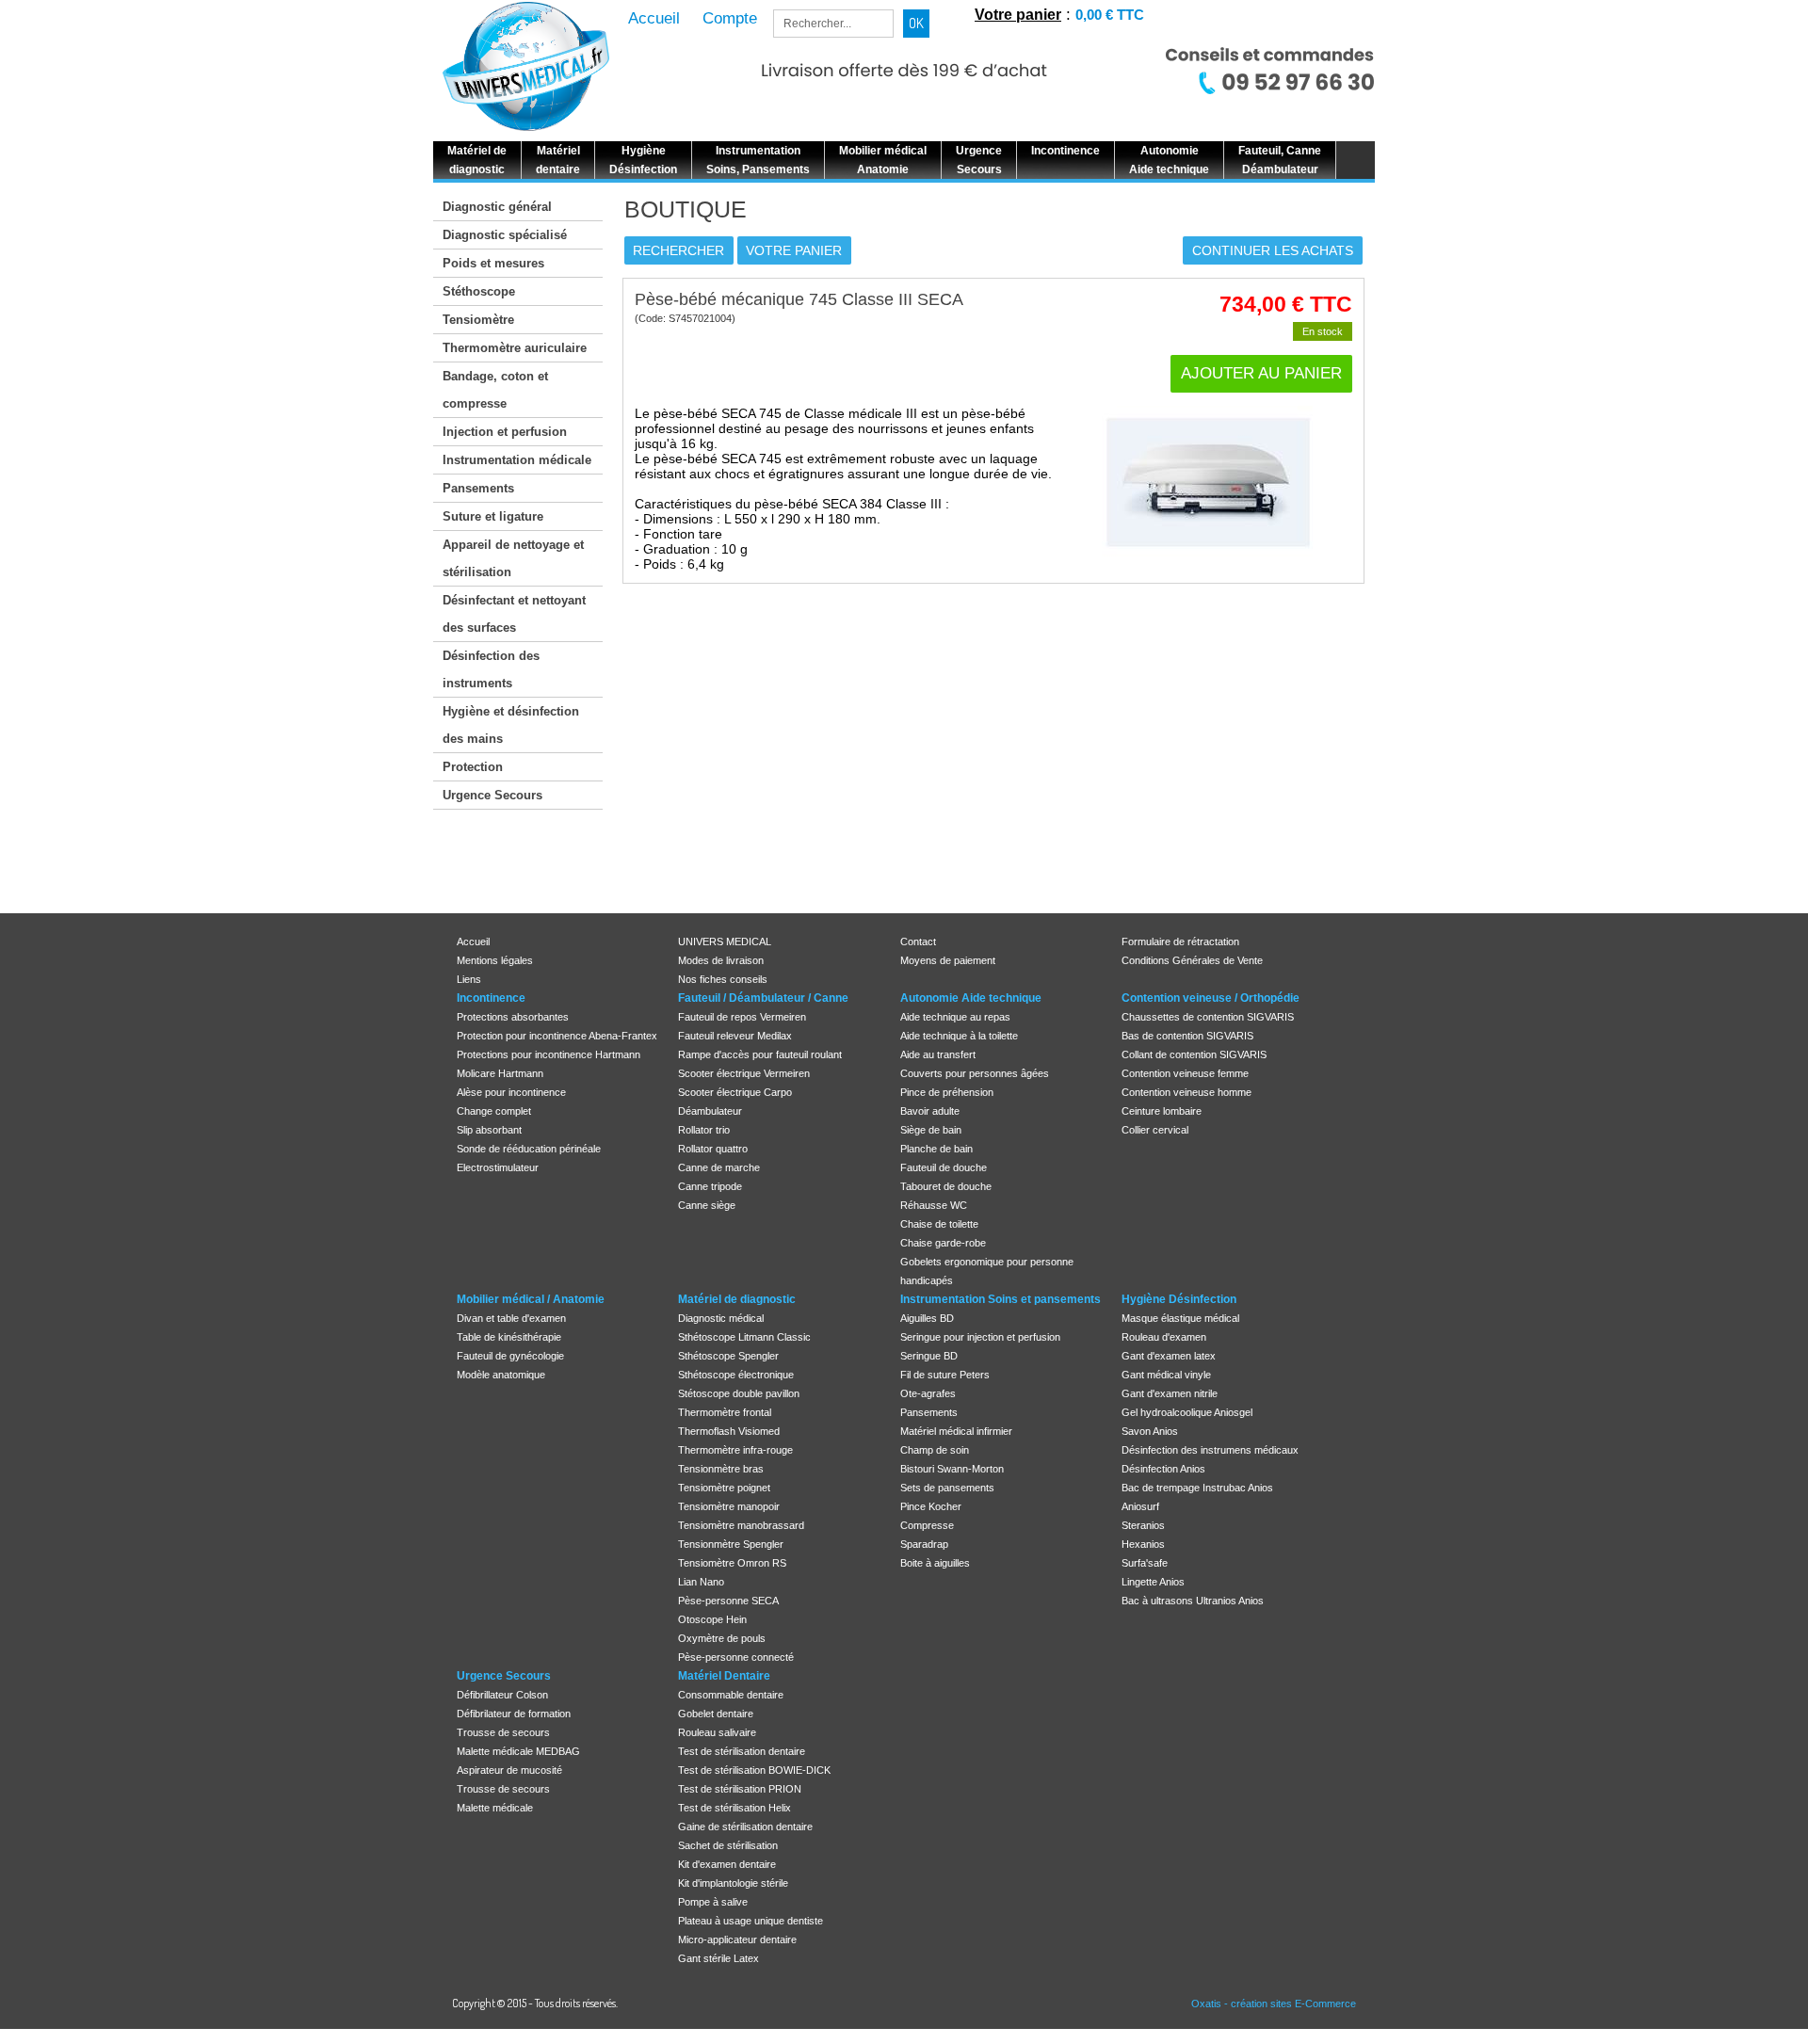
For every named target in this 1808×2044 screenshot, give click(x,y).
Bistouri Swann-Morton (952, 1469)
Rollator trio (704, 1130)
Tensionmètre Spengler (731, 1544)
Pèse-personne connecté (736, 1657)
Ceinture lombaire (1162, 1111)
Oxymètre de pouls (722, 1638)
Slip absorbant (489, 1130)
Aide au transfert (938, 1054)
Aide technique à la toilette (959, 1036)
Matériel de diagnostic (737, 1299)
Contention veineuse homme (1186, 1092)
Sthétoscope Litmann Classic (744, 1337)
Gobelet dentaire (716, 1714)
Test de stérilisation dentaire (742, 1751)
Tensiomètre (478, 320)
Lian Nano (701, 1582)
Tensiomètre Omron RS (732, 1563)
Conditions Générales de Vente (1192, 960)
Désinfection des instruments (491, 669)
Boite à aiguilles (935, 1563)
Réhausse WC (934, 1205)
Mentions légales (495, 960)
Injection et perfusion (505, 432)
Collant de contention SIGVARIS (1194, 1054)
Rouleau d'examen (1164, 1337)
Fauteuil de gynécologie (510, 1356)
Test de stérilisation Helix (734, 1808)
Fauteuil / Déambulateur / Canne (763, 998)
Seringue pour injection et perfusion (980, 1337)
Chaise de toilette (939, 1224)
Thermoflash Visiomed (729, 1431)
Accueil (473, 942)
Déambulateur (710, 1111)
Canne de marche (719, 1167)
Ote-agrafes (928, 1393)
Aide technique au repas (955, 1017)
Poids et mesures (493, 263)
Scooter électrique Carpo (735, 1092)
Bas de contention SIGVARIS (1187, 1036)
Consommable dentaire (731, 1695)
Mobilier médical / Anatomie (531, 1299)
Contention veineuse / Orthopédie (1211, 998)
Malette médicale (495, 1808)
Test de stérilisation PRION (740, 1789)
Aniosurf (1140, 1506)
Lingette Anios (1153, 1582)
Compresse (927, 1525)
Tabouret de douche (946, 1186)
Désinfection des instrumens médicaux (1210, 1450)
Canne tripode (710, 1186)
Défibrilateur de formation (514, 1714)
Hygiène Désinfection (1179, 1299)
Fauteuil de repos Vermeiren (742, 1017)
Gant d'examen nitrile (1170, 1393)
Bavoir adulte (930, 1111)
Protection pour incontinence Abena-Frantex (557, 1036)
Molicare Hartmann (500, 1073)
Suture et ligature (493, 516)
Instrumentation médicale (517, 460)
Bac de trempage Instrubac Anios (1197, 1488)
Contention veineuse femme (1185, 1073)
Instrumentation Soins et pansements (1001, 1299)
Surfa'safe (1145, 1563)
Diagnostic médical (721, 1318)
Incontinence (491, 998)
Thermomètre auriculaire (515, 348)
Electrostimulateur (498, 1167)
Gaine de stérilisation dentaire (745, 1827)
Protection (473, 767)
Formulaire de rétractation (1180, 942)
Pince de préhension (947, 1092)
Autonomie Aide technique (971, 998)
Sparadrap (924, 1544)
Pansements (478, 488)
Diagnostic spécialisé (505, 235)
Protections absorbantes (513, 1017)
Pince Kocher (931, 1506)
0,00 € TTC (1110, 15)
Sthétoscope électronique (736, 1375)
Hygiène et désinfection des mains (511, 725)
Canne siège (707, 1205)
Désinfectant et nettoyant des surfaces (514, 614)
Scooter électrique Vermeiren (744, 1073)
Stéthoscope (479, 291)
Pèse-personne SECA (728, 1601)
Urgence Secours (492, 795)
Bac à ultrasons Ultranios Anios (1193, 1601)
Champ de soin (935, 1450)
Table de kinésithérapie (509, 1337)
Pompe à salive (713, 1902)
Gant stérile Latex (718, 1958)
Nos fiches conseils (723, 979)
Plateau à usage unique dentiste (751, 1921)
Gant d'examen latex (1169, 1356)
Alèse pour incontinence (511, 1092)
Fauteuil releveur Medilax (735, 1036)
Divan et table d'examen (511, 1318)
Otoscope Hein (712, 1619)
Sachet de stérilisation (728, 1845)
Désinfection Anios (1163, 1469)
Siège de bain (931, 1130)
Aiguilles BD (927, 1318)
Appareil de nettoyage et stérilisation (513, 558)
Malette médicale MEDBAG (518, 1751)
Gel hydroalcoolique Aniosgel (1187, 1412)
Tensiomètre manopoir (729, 1506)
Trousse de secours (503, 1732)
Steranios (1143, 1525)
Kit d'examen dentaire (727, 1864)
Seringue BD (929, 1356)
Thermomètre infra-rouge (735, 1450)
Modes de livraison (721, 960)
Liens (469, 979)
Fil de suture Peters (945, 1375)
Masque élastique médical (1180, 1318)
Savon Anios (1150, 1431)
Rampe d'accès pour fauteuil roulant (760, 1054)
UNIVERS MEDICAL (725, 942)
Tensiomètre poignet (724, 1488)
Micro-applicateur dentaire (737, 1939)
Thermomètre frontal (725, 1412)
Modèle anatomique (501, 1375)
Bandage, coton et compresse (495, 390)
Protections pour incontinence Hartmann (549, 1054)
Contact (918, 942)
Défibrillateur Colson (502, 1695)
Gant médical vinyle (1166, 1375)
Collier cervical (1155, 1130)
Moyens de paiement (948, 960)
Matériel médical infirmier (956, 1431)
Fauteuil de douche (944, 1167)
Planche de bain (936, 1149)
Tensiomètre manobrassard (741, 1525)
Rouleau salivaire (717, 1732)
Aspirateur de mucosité (509, 1770)
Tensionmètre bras (721, 1469)
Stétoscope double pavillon (739, 1393)
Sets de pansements (947, 1488)
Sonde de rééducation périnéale (529, 1149)
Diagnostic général (497, 207)
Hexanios (1143, 1544)
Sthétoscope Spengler (728, 1356)
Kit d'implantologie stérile (733, 1883)
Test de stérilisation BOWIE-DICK (754, 1770)
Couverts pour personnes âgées (975, 1073)
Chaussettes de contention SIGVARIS (1208, 1017)
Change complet (494, 1111)
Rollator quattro (713, 1149)
